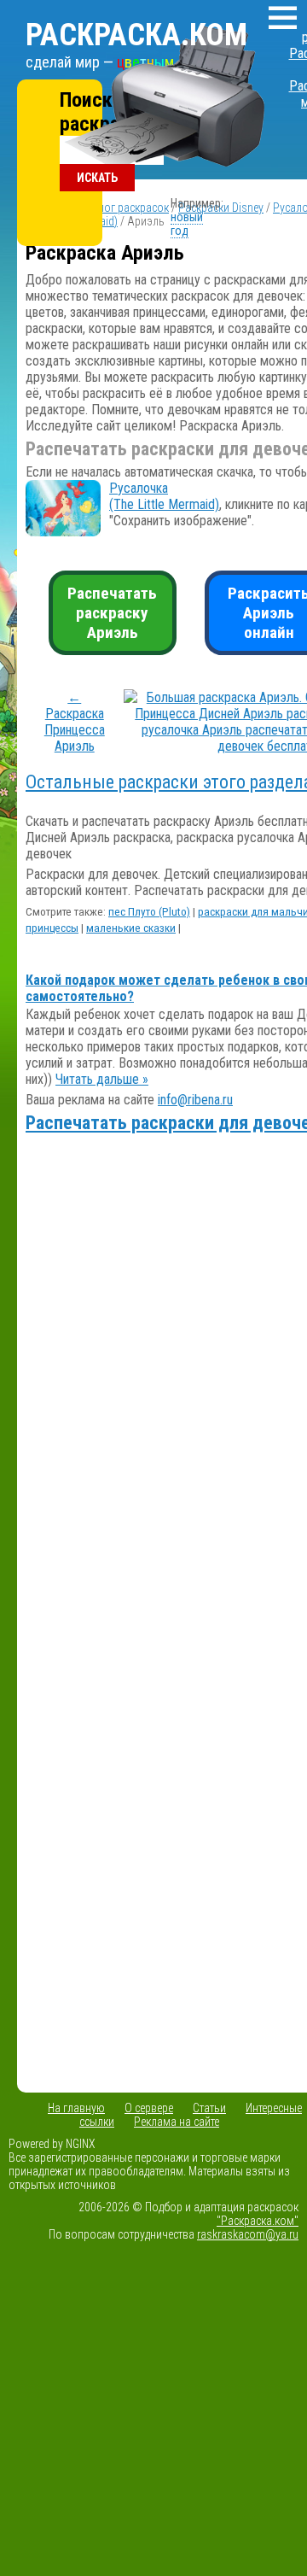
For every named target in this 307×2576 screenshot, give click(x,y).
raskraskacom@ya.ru (248, 2234)
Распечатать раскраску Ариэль (112, 613)
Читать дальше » (102, 1079)
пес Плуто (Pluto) (149, 912)
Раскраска (136, 35)
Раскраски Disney (221, 208)
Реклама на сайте (177, 2122)
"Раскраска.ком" (258, 2221)
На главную (76, 2108)
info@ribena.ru (195, 1100)
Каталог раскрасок (122, 208)
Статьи (209, 2108)
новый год (187, 224)
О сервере (149, 2108)
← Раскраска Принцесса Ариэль (75, 722)
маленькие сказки (131, 928)
